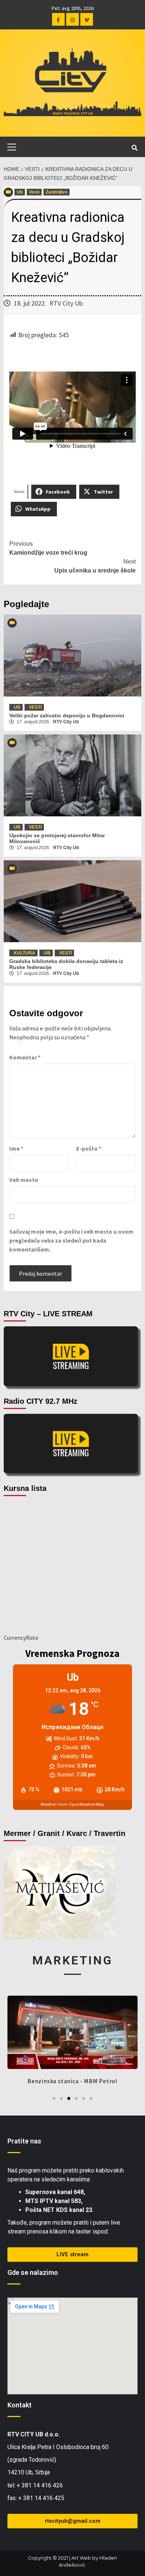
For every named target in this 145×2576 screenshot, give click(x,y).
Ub (20, 192)
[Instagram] (72, 19)
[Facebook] (58, 19)
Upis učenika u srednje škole (95, 566)
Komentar (25, 1057)
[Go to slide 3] (69, 2098)
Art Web (81, 2558)
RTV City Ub (66, 303)
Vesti (34, 192)
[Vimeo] (87, 19)
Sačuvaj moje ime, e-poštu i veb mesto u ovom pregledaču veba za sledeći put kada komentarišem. (71, 1240)
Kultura (25, 953)
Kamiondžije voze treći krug (48, 548)
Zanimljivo (57, 192)
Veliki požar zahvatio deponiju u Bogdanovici (67, 715)
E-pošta (89, 1148)
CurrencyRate (21, 1638)
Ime (16, 1148)
